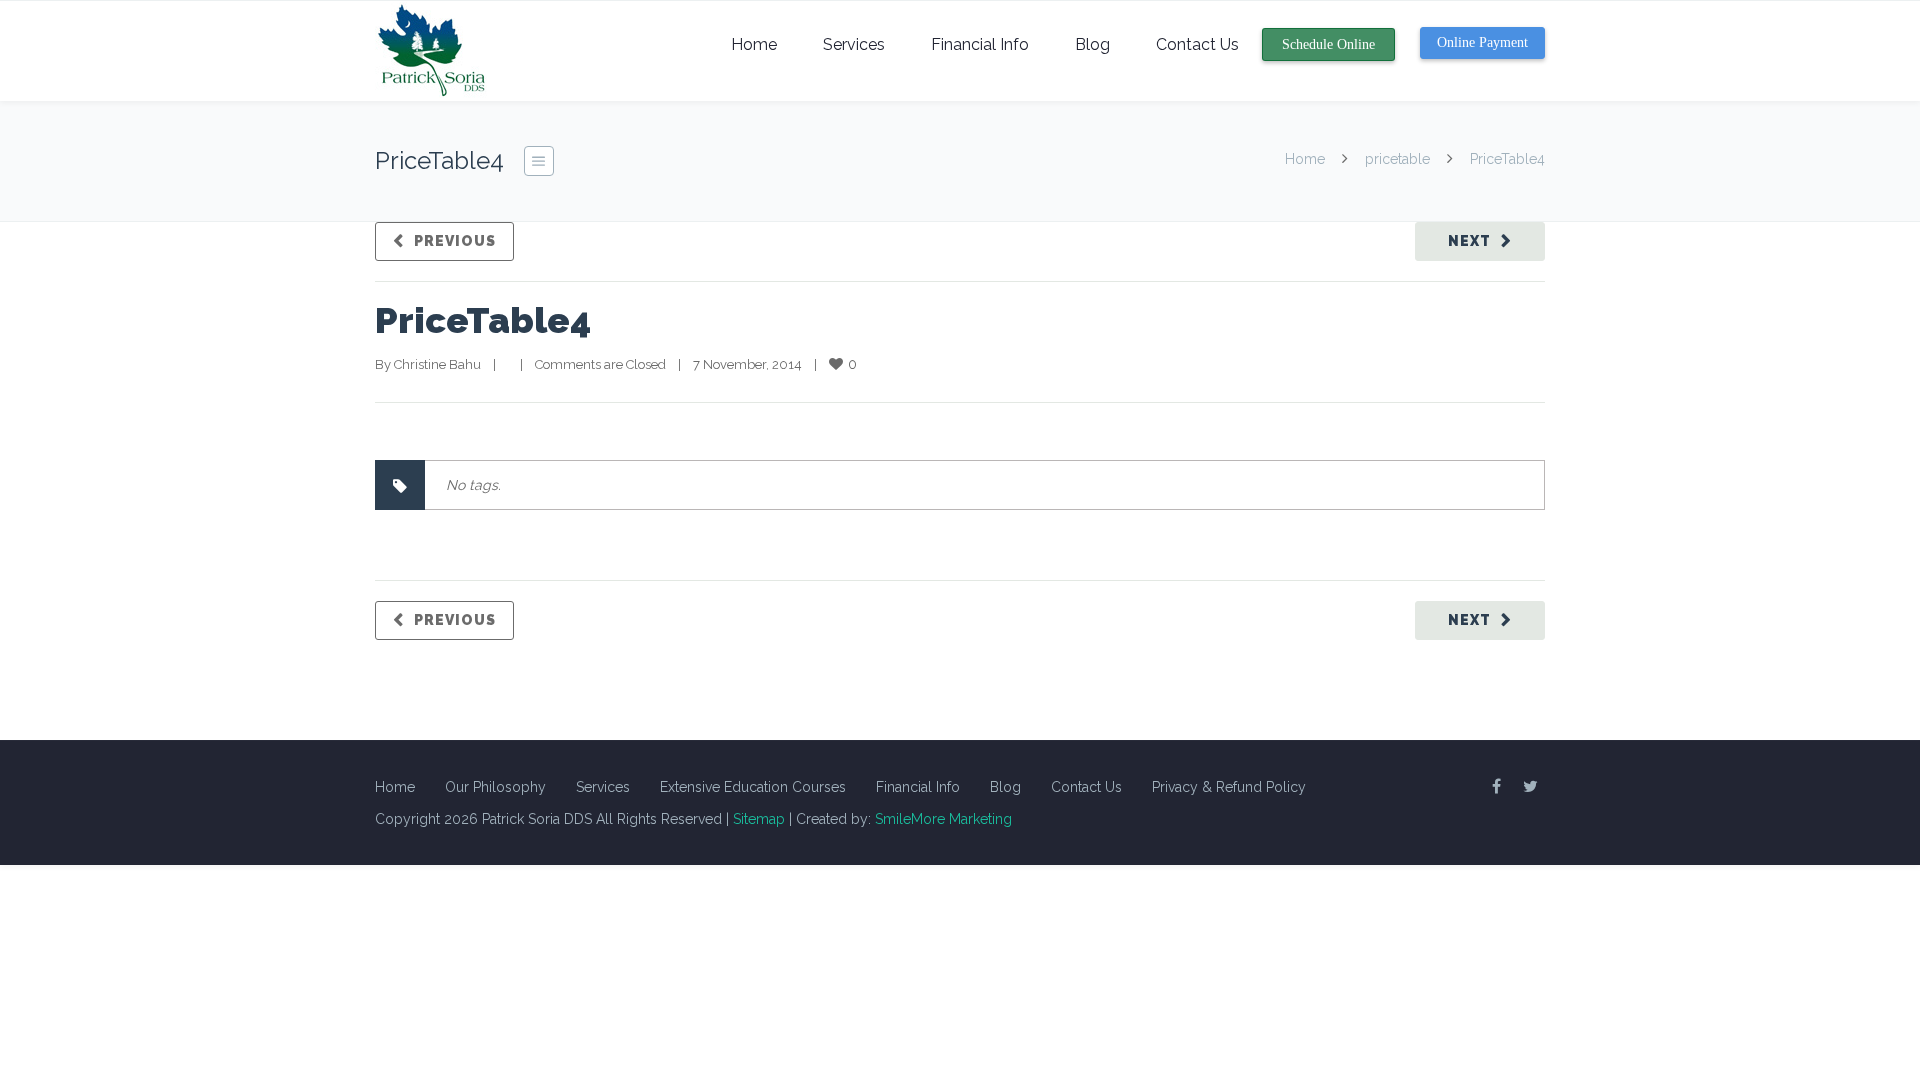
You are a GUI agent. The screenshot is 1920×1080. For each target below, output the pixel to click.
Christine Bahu (437, 364)
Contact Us (1197, 44)
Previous (455, 241)
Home (754, 44)
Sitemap (759, 819)
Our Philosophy (495, 787)
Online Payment (1482, 42)
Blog (1092, 44)
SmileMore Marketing (943, 819)
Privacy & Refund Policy (1229, 787)
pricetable (1397, 159)
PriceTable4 (483, 320)
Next (1469, 241)
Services (854, 44)
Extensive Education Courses (753, 787)
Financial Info (980, 44)
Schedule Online (1328, 44)
